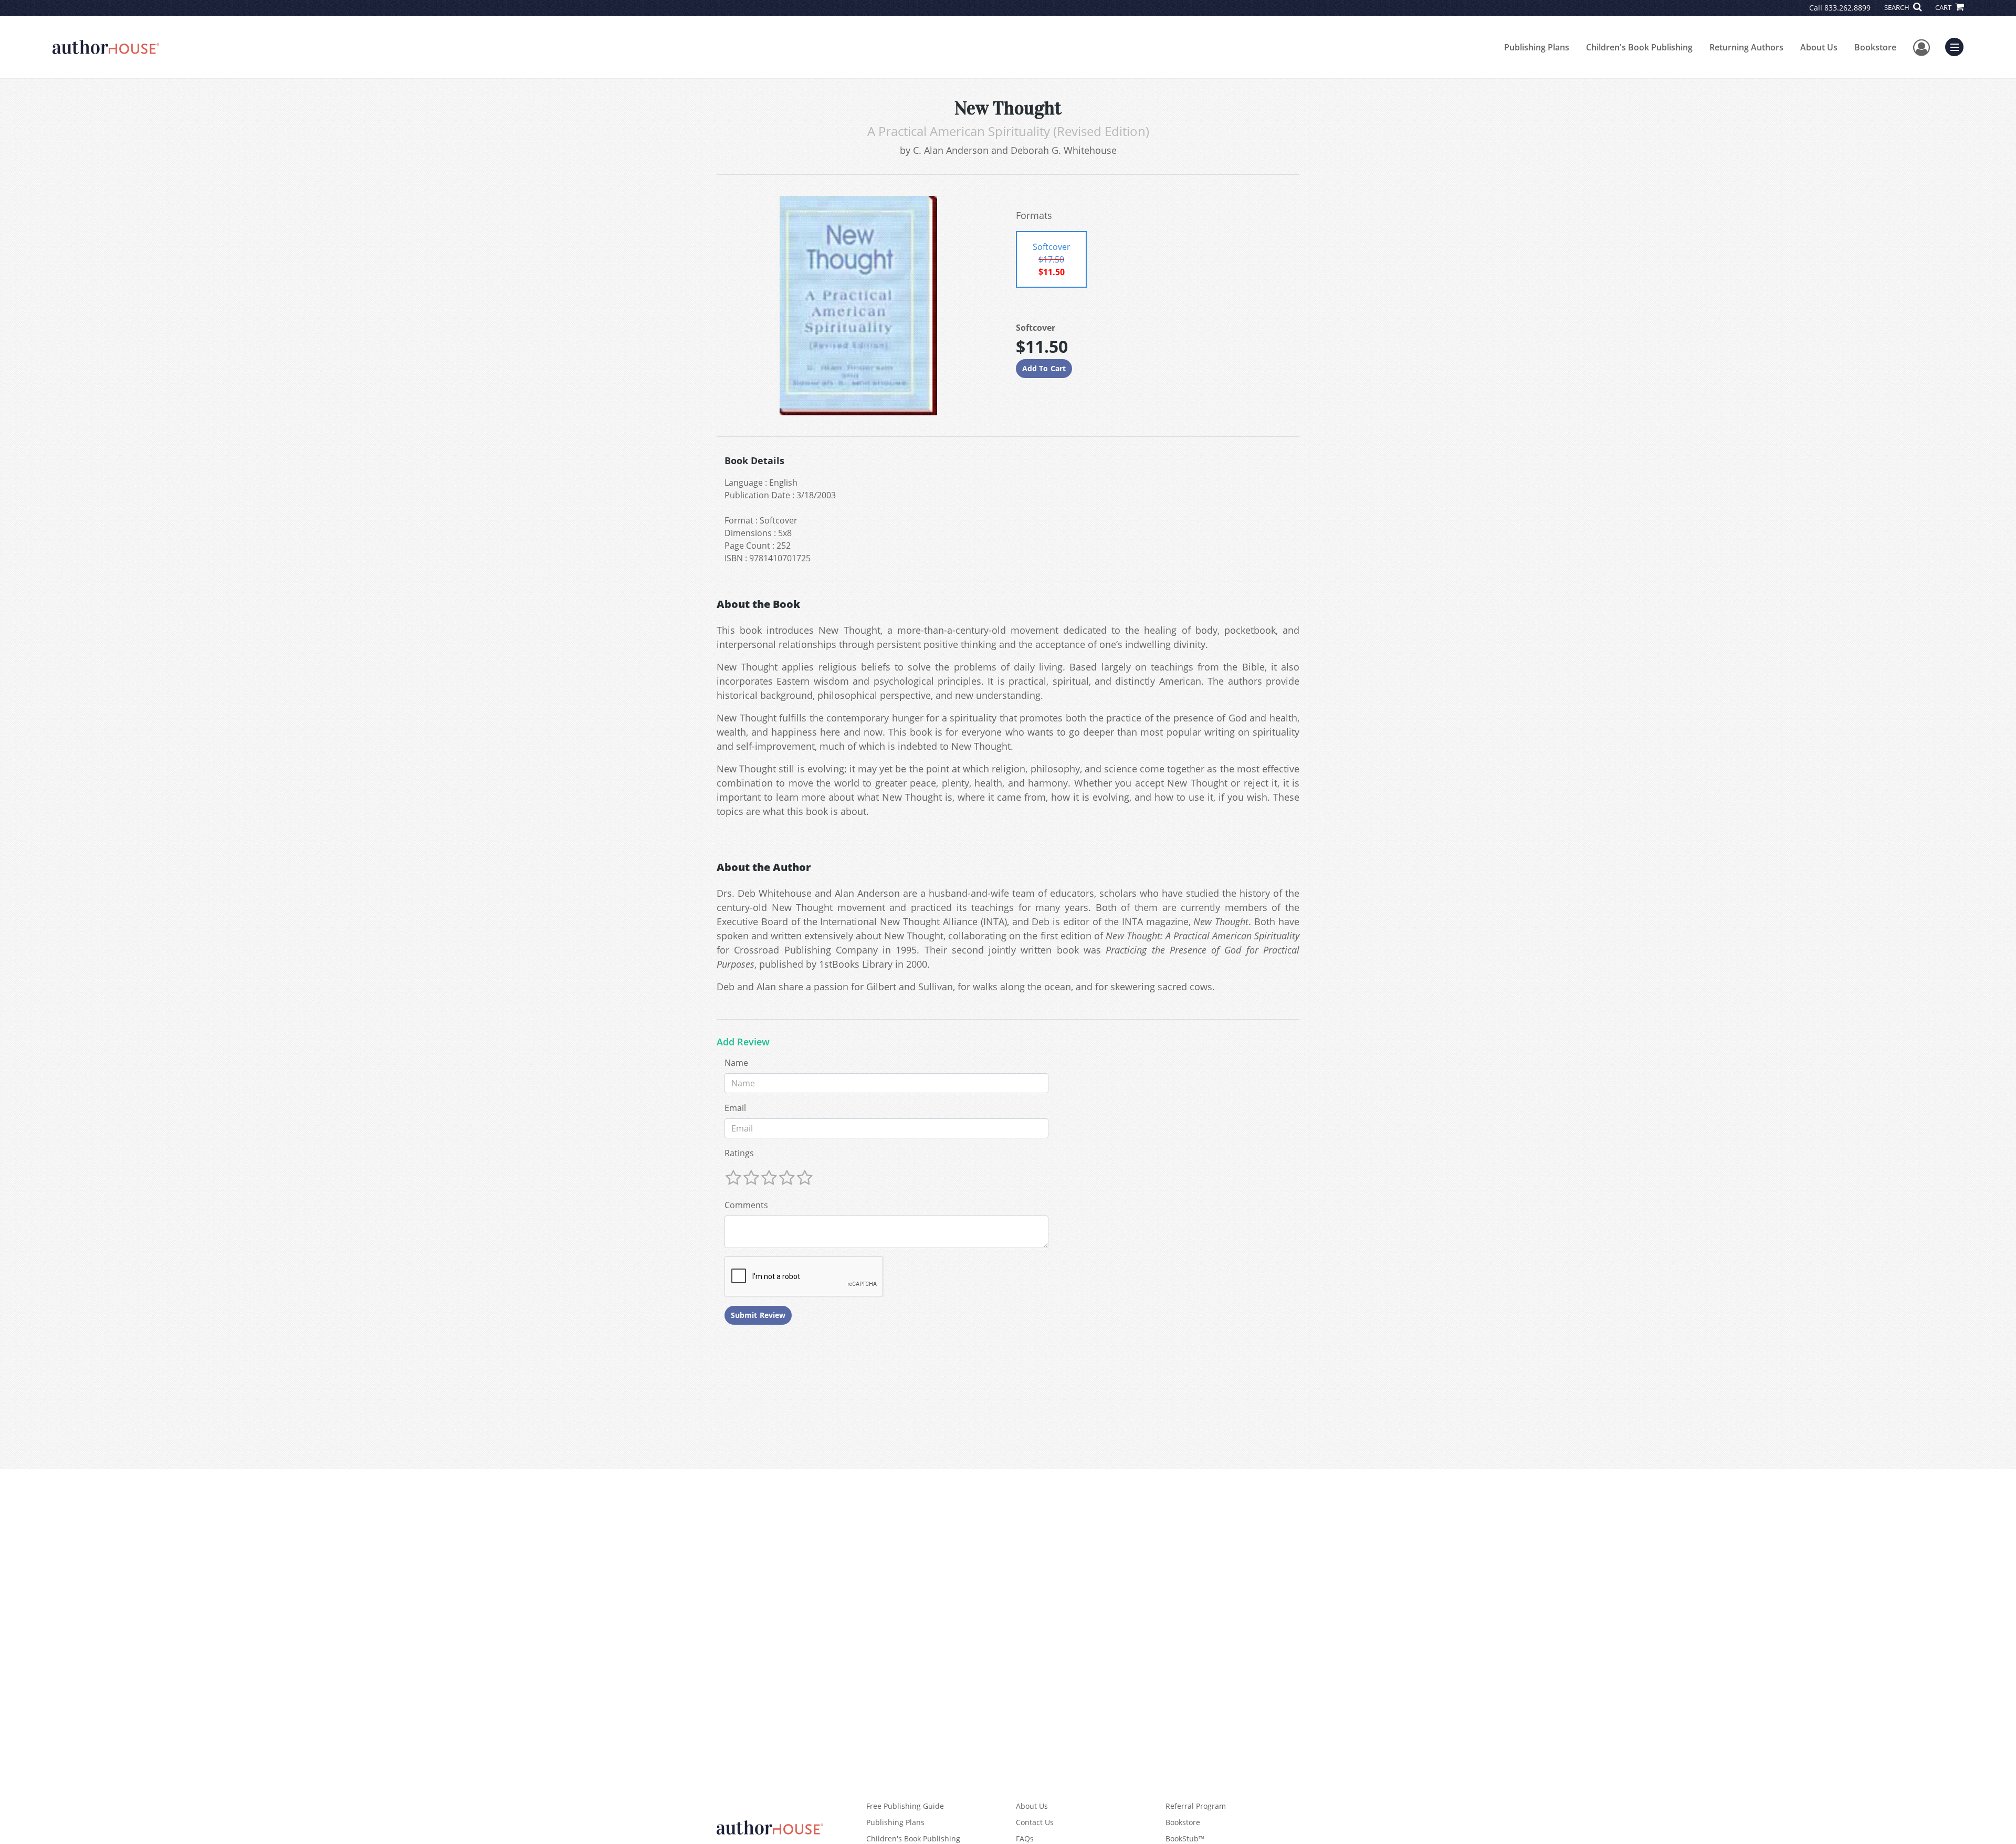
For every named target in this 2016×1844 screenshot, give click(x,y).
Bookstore (1875, 47)
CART (1944, 7)
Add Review (743, 1042)
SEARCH (1898, 7)
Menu (1958, 46)
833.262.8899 (1847, 8)
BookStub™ (1185, 1838)
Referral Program (1196, 1806)
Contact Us (1035, 1822)
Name (736, 1063)
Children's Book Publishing (1639, 47)
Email (735, 1108)
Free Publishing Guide (905, 1806)
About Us (1819, 47)
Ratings (739, 1153)
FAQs (1025, 1838)
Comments (746, 1205)
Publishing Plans (1537, 47)
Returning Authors (1746, 47)
